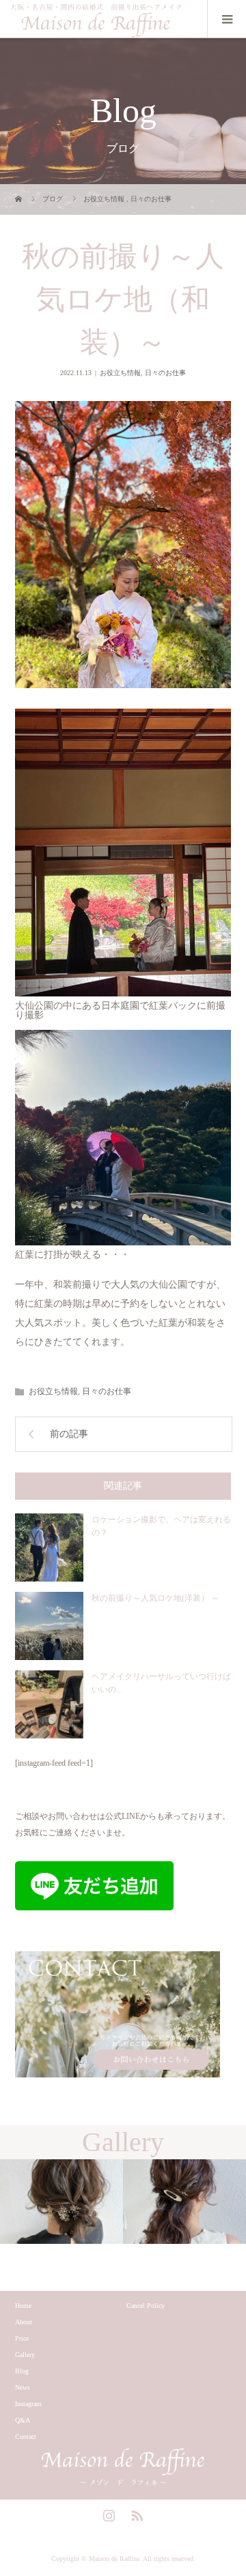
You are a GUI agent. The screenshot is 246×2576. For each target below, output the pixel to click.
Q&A (23, 2420)
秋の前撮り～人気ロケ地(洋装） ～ (155, 1598)
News (23, 2387)
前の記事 (69, 1434)
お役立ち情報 (120, 373)
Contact (26, 2437)
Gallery (25, 2355)
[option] (61, 2202)
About (24, 2322)
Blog (22, 2371)
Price (22, 2338)
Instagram (28, 2404)
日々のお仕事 (165, 373)
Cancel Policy (146, 2306)
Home (23, 2306)
